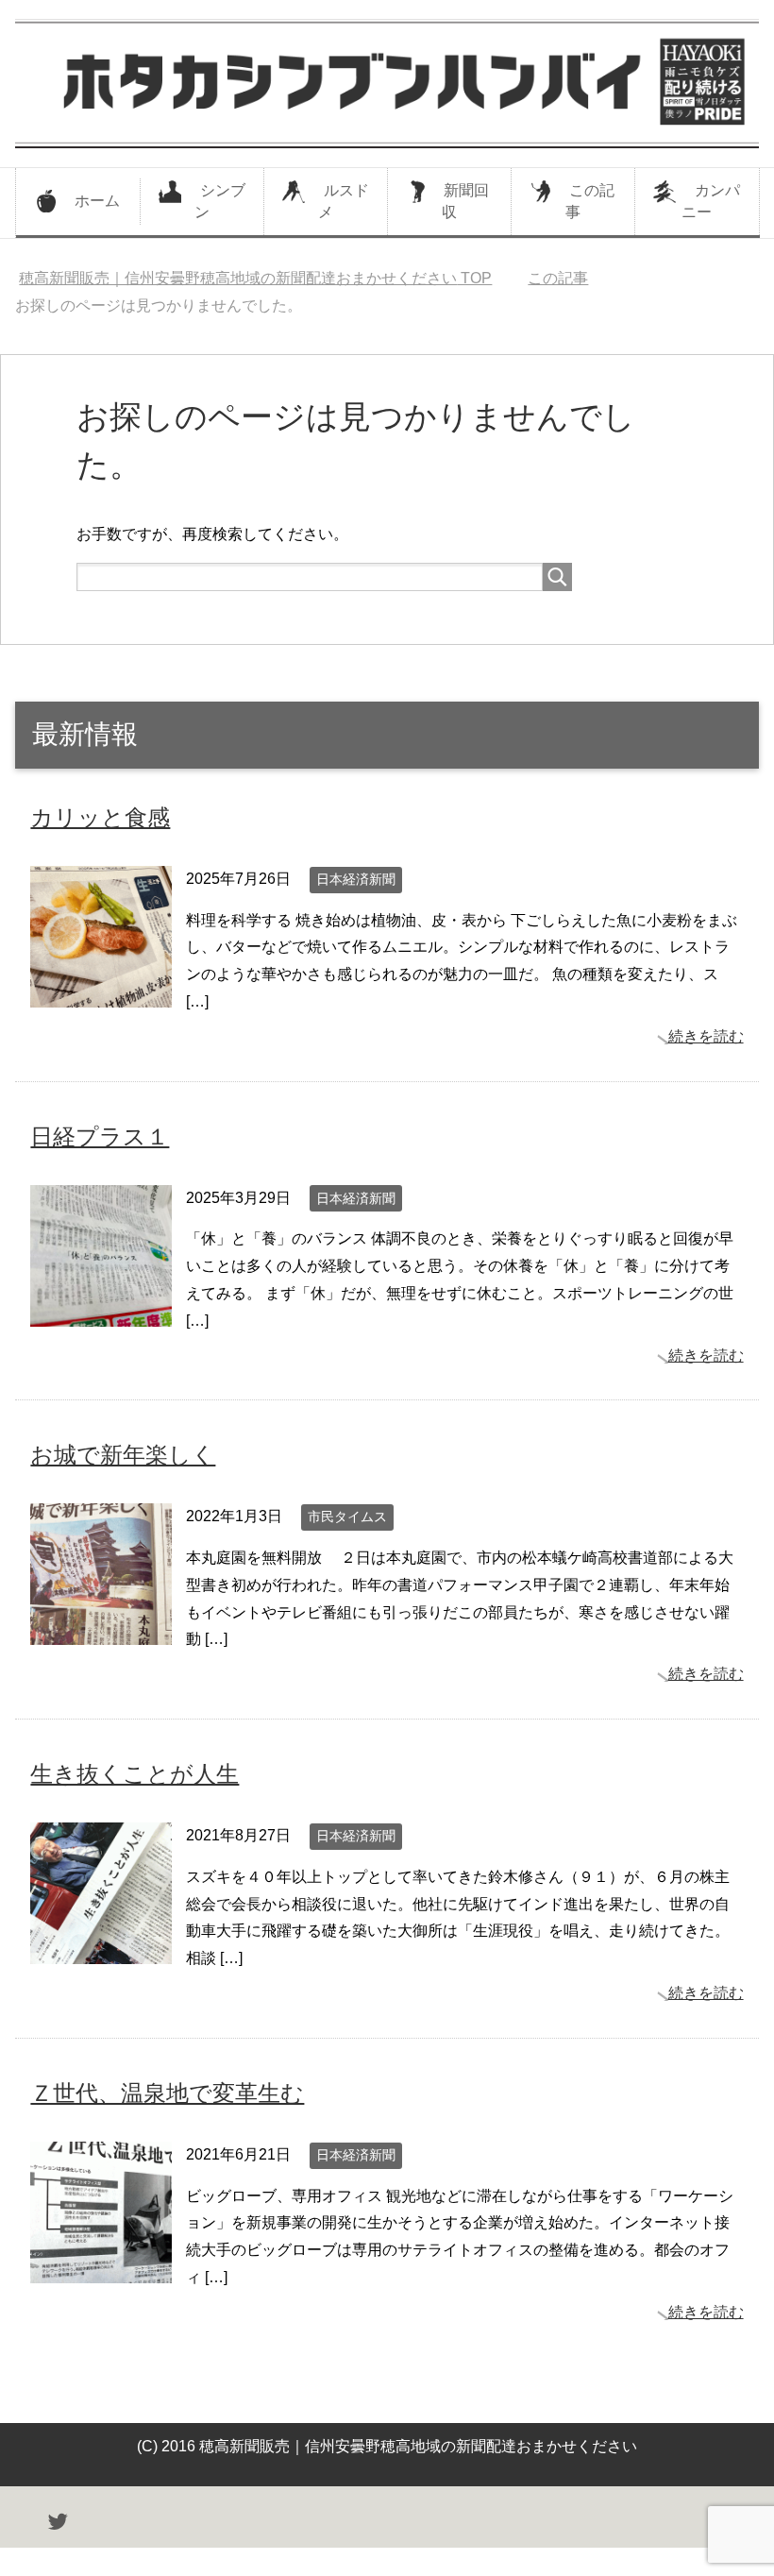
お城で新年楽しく (123, 1455)
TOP (255, 278)
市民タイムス (347, 1517)
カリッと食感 (100, 817)
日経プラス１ (100, 1136)
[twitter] (58, 2525)
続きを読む (706, 1036)
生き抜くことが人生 (135, 1774)
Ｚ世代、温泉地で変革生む (167, 2093)
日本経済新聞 (356, 879)
